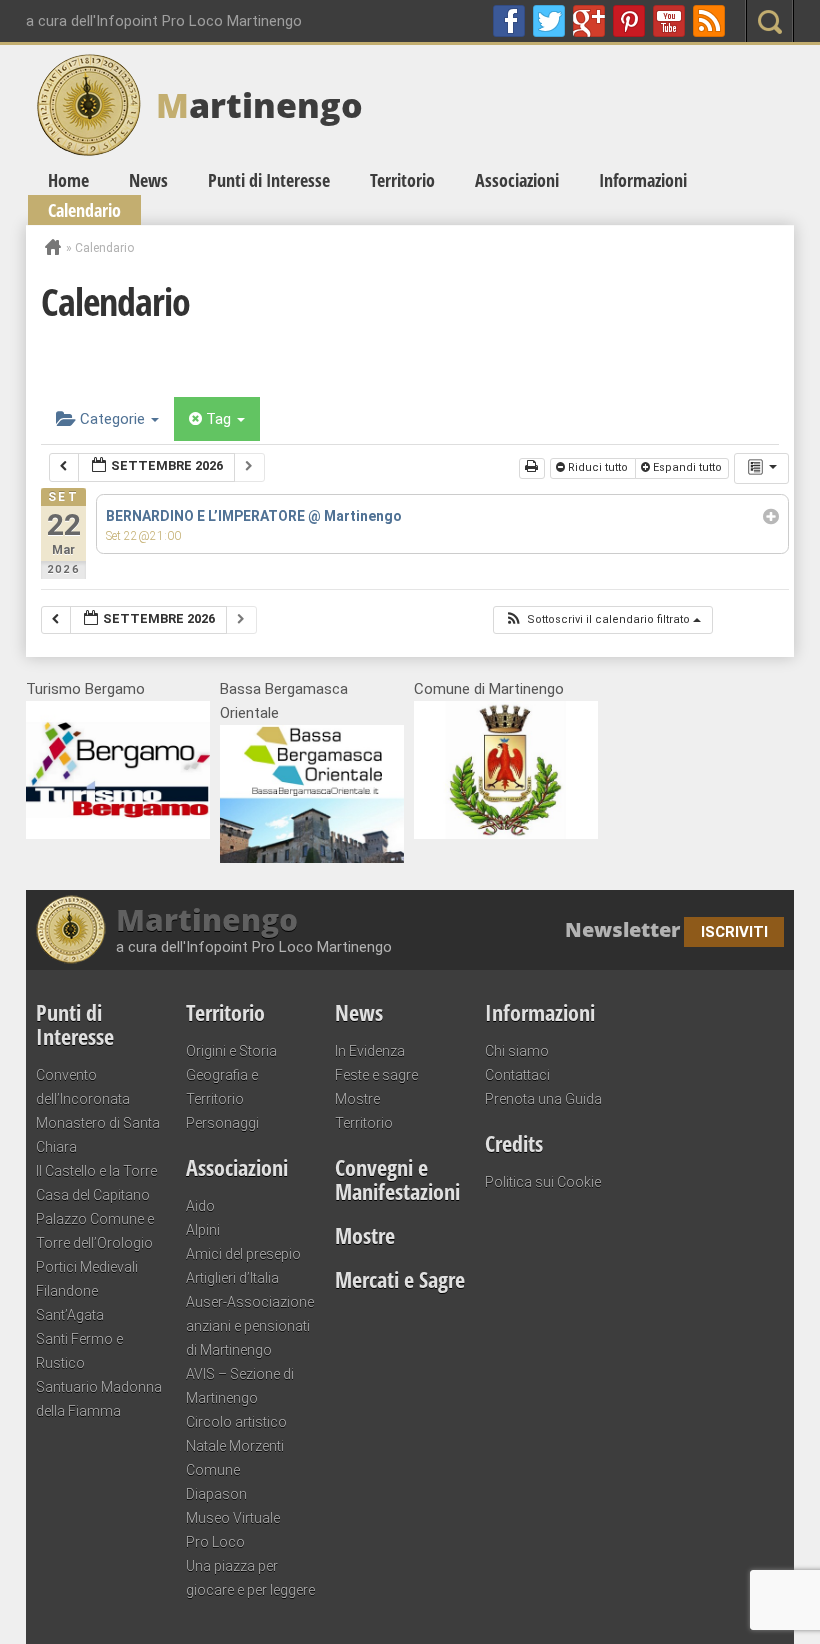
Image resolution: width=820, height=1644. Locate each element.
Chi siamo (517, 1051)
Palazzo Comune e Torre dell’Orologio (95, 1231)
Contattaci (517, 1075)
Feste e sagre (376, 1075)
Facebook (509, 21)
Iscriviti (734, 932)
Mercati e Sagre (400, 1279)
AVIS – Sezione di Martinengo (240, 1386)
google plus (589, 21)
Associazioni (517, 180)
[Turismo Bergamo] (118, 834)
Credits (514, 1143)
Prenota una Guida (543, 1099)
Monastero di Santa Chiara (98, 1135)
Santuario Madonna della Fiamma (99, 1399)
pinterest (629, 21)
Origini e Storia (231, 1051)
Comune (213, 1470)
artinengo (259, 105)
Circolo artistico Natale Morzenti (236, 1434)
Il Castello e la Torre (96, 1171)
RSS (709, 21)
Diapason (216, 1494)
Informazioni (643, 180)
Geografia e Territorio (222, 1087)
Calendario (84, 210)
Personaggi (222, 1123)
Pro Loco (215, 1542)
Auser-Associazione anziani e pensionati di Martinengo (250, 1326)
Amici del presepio (243, 1254)
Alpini (203, 1230)
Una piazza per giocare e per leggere (250, 1578)
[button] (602, 620)
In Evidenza (370, 1051)
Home (68, 180)
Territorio (402, 180)
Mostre (357, 1099)
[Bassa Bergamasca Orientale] (312, 858)
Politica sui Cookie (543, 1182)
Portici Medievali (87, 1267)
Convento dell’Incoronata (83, 1087)
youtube (669, 21)
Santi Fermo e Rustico (79, 1351)
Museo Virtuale (233, 1518)
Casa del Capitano (93, 1195)
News (148, 180)
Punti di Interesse (269, 180)
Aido (200, 1206)
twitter (549, 21)
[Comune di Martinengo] (506, 834)
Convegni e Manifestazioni (397, 1179)
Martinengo (207, 920)
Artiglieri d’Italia (232, 1278)
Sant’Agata (70, 1315)
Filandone (67, 1291)
